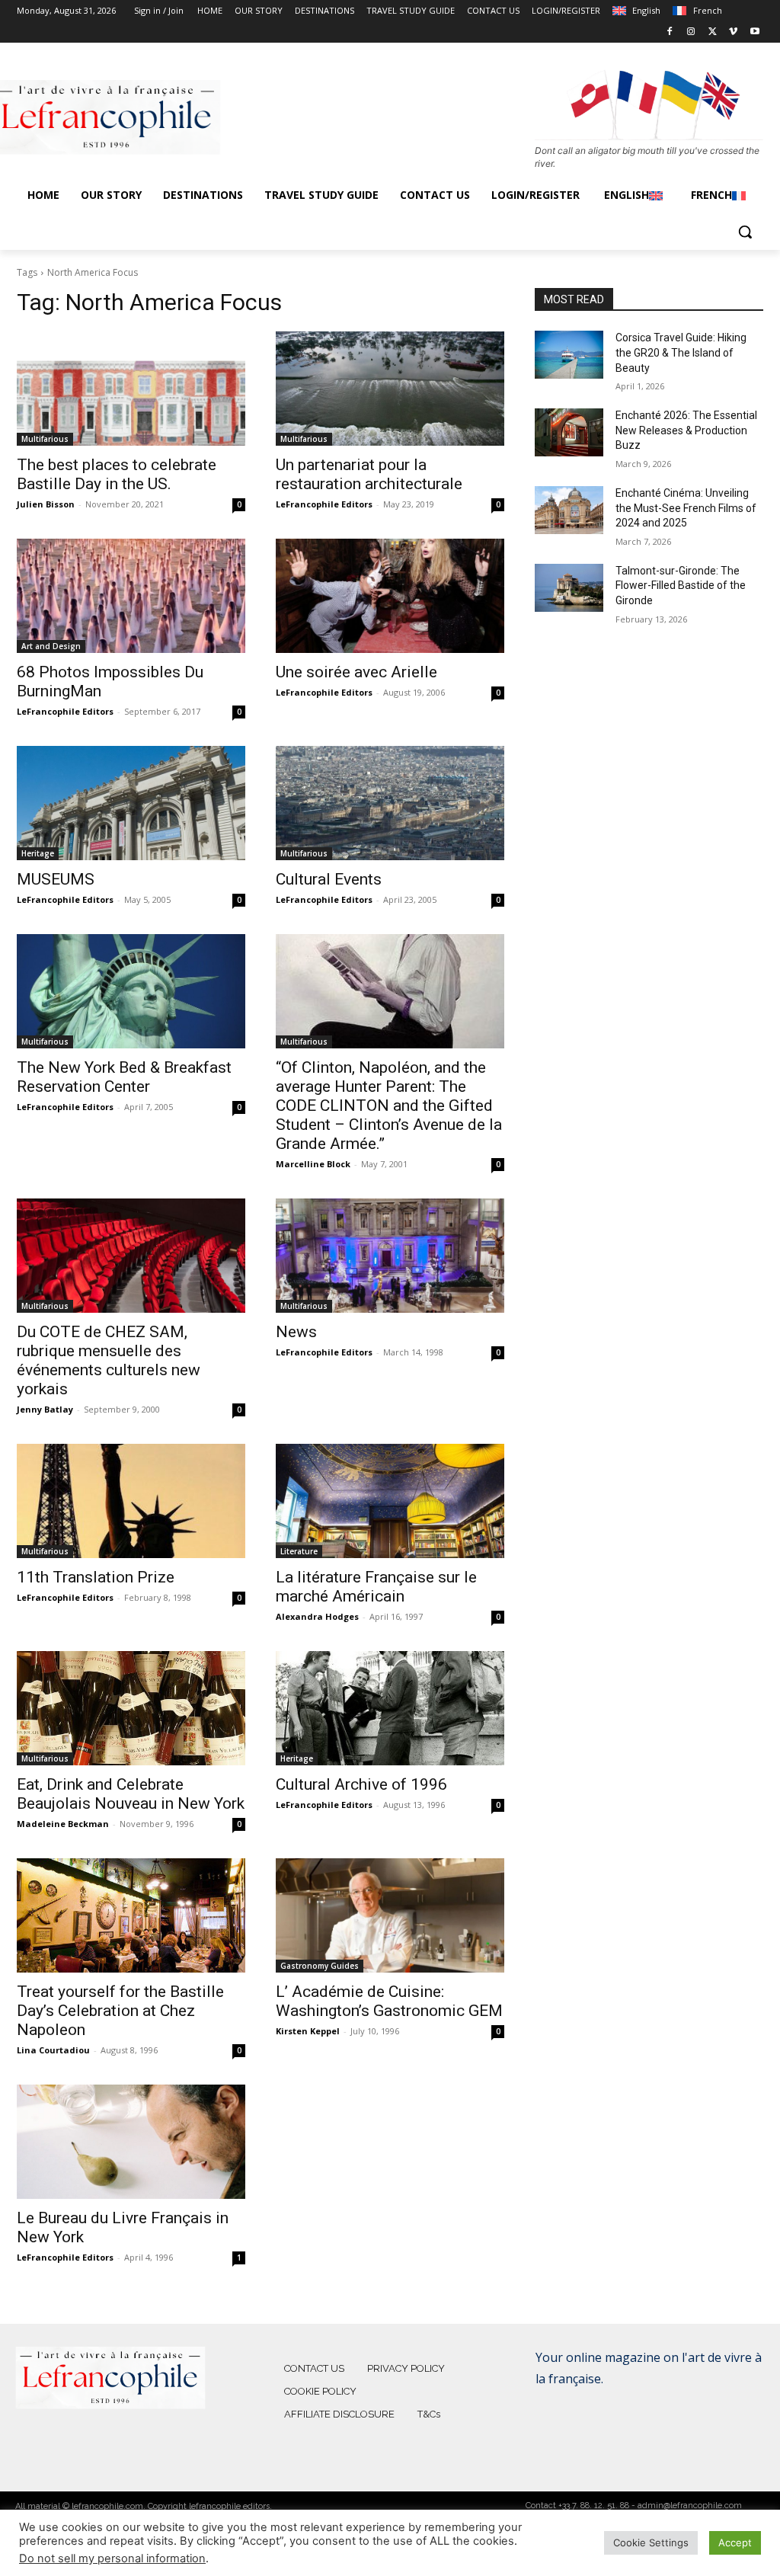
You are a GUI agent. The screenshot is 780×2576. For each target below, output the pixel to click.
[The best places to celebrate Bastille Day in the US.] (131, 389)
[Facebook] (670, 32)
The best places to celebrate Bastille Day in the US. (117, 474)
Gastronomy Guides (320, 1966)
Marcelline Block (313, 1164)
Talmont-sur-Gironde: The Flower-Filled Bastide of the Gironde (681, 586)
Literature (299, 1551)
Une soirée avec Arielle (356, 672)
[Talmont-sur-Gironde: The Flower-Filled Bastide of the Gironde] (569, 588)
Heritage (38, 853)
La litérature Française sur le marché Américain (376, 1587)
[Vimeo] (733, 32)
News (296, 1332)
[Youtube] (754, 32)
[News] (390, 1256)
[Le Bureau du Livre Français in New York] (131, 2142)
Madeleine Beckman (63, 1824)
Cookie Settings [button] (651, 2542)
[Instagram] (691, 32)
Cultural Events (329, 879)
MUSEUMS (56, 879)
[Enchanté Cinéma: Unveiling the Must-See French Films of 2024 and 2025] (569, 510)
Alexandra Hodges (317, 1616)
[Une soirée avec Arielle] (390, 596)
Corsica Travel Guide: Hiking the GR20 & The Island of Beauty (681, 352)
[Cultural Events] (390, 803)
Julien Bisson (46, 504)
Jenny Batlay (45, 1409)
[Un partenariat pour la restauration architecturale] (390, 389)
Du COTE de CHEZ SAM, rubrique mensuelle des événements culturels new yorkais (109, 1360)
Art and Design (51, 646)
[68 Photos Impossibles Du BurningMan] (131, 596)
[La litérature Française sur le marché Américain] (390, 1501)
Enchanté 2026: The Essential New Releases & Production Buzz (686, 430)
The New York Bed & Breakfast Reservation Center (124, 1077)
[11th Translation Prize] (131, 1501)
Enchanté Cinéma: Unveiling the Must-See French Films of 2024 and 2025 (686, 508)
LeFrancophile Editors (324, 504)
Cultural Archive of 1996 (361, 1784)
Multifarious (45, 439)
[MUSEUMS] (131, 803)
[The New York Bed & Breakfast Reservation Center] (131, 991)
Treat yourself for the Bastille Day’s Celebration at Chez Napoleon (120, 2011)
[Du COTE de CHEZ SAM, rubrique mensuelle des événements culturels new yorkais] (131, 1256)
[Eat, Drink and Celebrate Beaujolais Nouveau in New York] (131, 1708)
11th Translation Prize (96, 1577)
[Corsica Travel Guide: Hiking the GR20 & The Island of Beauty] (569, 355)
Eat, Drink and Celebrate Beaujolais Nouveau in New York (131, 1794)
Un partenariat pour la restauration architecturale (369, 474)
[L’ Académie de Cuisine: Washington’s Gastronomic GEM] (390, 1915)
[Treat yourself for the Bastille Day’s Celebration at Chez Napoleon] (131, 1915)
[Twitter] (713, 32)
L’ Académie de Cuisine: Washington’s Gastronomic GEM (389, 2001)
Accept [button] (735, 2542)
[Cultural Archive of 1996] (390, 1708)
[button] (745, 232)
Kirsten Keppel (308, 2031)
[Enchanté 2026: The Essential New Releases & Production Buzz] (569, 432)
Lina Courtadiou (53, 2050)
